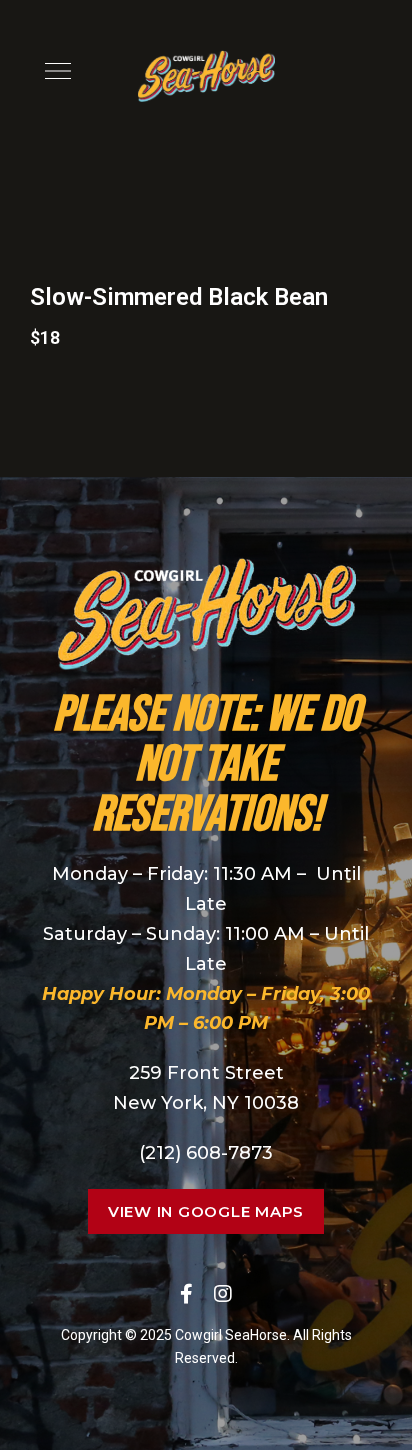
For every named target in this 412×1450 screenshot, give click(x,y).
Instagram (223, 1294)
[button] (206, 1211)
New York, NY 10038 (206, 1103)
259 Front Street (206, 1073)
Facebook (186, 1294)
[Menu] (53, 71)
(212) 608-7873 (206, 1153)
